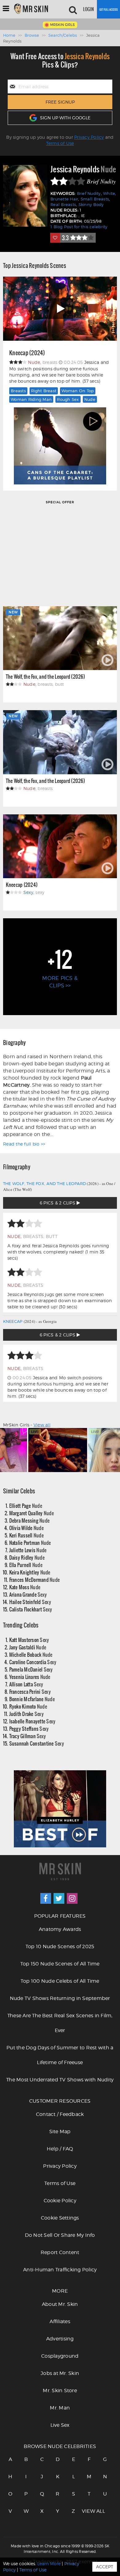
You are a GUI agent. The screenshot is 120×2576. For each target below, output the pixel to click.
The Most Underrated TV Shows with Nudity (60, 2080)
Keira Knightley (30, 1572)
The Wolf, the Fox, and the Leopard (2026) (45, 676)
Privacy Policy (89, 137)
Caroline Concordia (33, 1662)
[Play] (60, 309)
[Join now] (108, 9)
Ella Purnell (26, 1565)
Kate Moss (25, 1587)
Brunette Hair (64, 199)
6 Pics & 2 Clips (58, 1203)
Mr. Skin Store (60, 2391)
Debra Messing (30, 1520)
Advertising (60, 2339)
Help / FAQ (60, 2149)
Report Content (60, 2252)
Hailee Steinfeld (30, 1602)
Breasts (18, 391)
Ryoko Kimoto (28, 1706)
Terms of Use (60, 143)
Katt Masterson (29, 1640)
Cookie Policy (60, 2201)
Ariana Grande (28, 1594)
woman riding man (31, 399)
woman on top (78, 391)
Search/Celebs (63, 35)
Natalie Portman (30, 1543)
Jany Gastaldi (28, 1647)
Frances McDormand (35, 1580)
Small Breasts (95, 199)
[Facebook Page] (46, 1898)
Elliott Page (26, 1506)
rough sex (68, 399)
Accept (105, 2567)
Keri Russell (26, 1535)
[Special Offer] (60, 553)
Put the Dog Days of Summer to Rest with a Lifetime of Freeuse (60, 2055)
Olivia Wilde (26, 1528)
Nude (90, 399)
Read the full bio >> (24, 1144)
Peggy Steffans (29, 1728)
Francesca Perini (30, 1691)
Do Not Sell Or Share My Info (60, 2235)
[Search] (73, 9)
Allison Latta (26, 1684)
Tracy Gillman (28, 1736)
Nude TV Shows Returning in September (60, 1998)
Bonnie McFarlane (32, 1699)
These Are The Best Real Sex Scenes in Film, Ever (60, 2023)
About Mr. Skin (60, 2304)
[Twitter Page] (59, 1898)
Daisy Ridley (27, 1557)
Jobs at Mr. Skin (60, 2373)
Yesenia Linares (30, 1677)
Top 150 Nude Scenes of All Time (60, 1964)
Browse (32, 35)
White (109, 193)
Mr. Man (60, 2408)
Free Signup (60, 102)
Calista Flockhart (31, 1609)
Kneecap (13, 1321)
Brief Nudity (89, 193)
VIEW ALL (89, 2511)
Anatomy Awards (60, 1929)
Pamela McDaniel (31, 1669)
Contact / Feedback (60, 2114)
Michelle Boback (31, 1654)
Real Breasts (63, 205)
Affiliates (60, 2321)
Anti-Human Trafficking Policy (60, 2270)
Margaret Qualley (32, 1513)
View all (42, 1425)
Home (9, 35)
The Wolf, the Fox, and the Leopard (45, 1183)
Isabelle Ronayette (32, 1721)
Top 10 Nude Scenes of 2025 (60, 1946)
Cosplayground (60, 2356)
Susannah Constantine (37, 1743)
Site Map (60, 2132)
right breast (44, 391)
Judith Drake (26, 1714)
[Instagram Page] (72, 1898)
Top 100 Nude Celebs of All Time (60, 1981)
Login (88, 9)
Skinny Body (91, 205)
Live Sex (60, 2425)
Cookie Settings (60, 2218)
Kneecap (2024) (27, 353)
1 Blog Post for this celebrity (79, 227)
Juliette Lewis (28, 1550)
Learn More (49, 2564)
